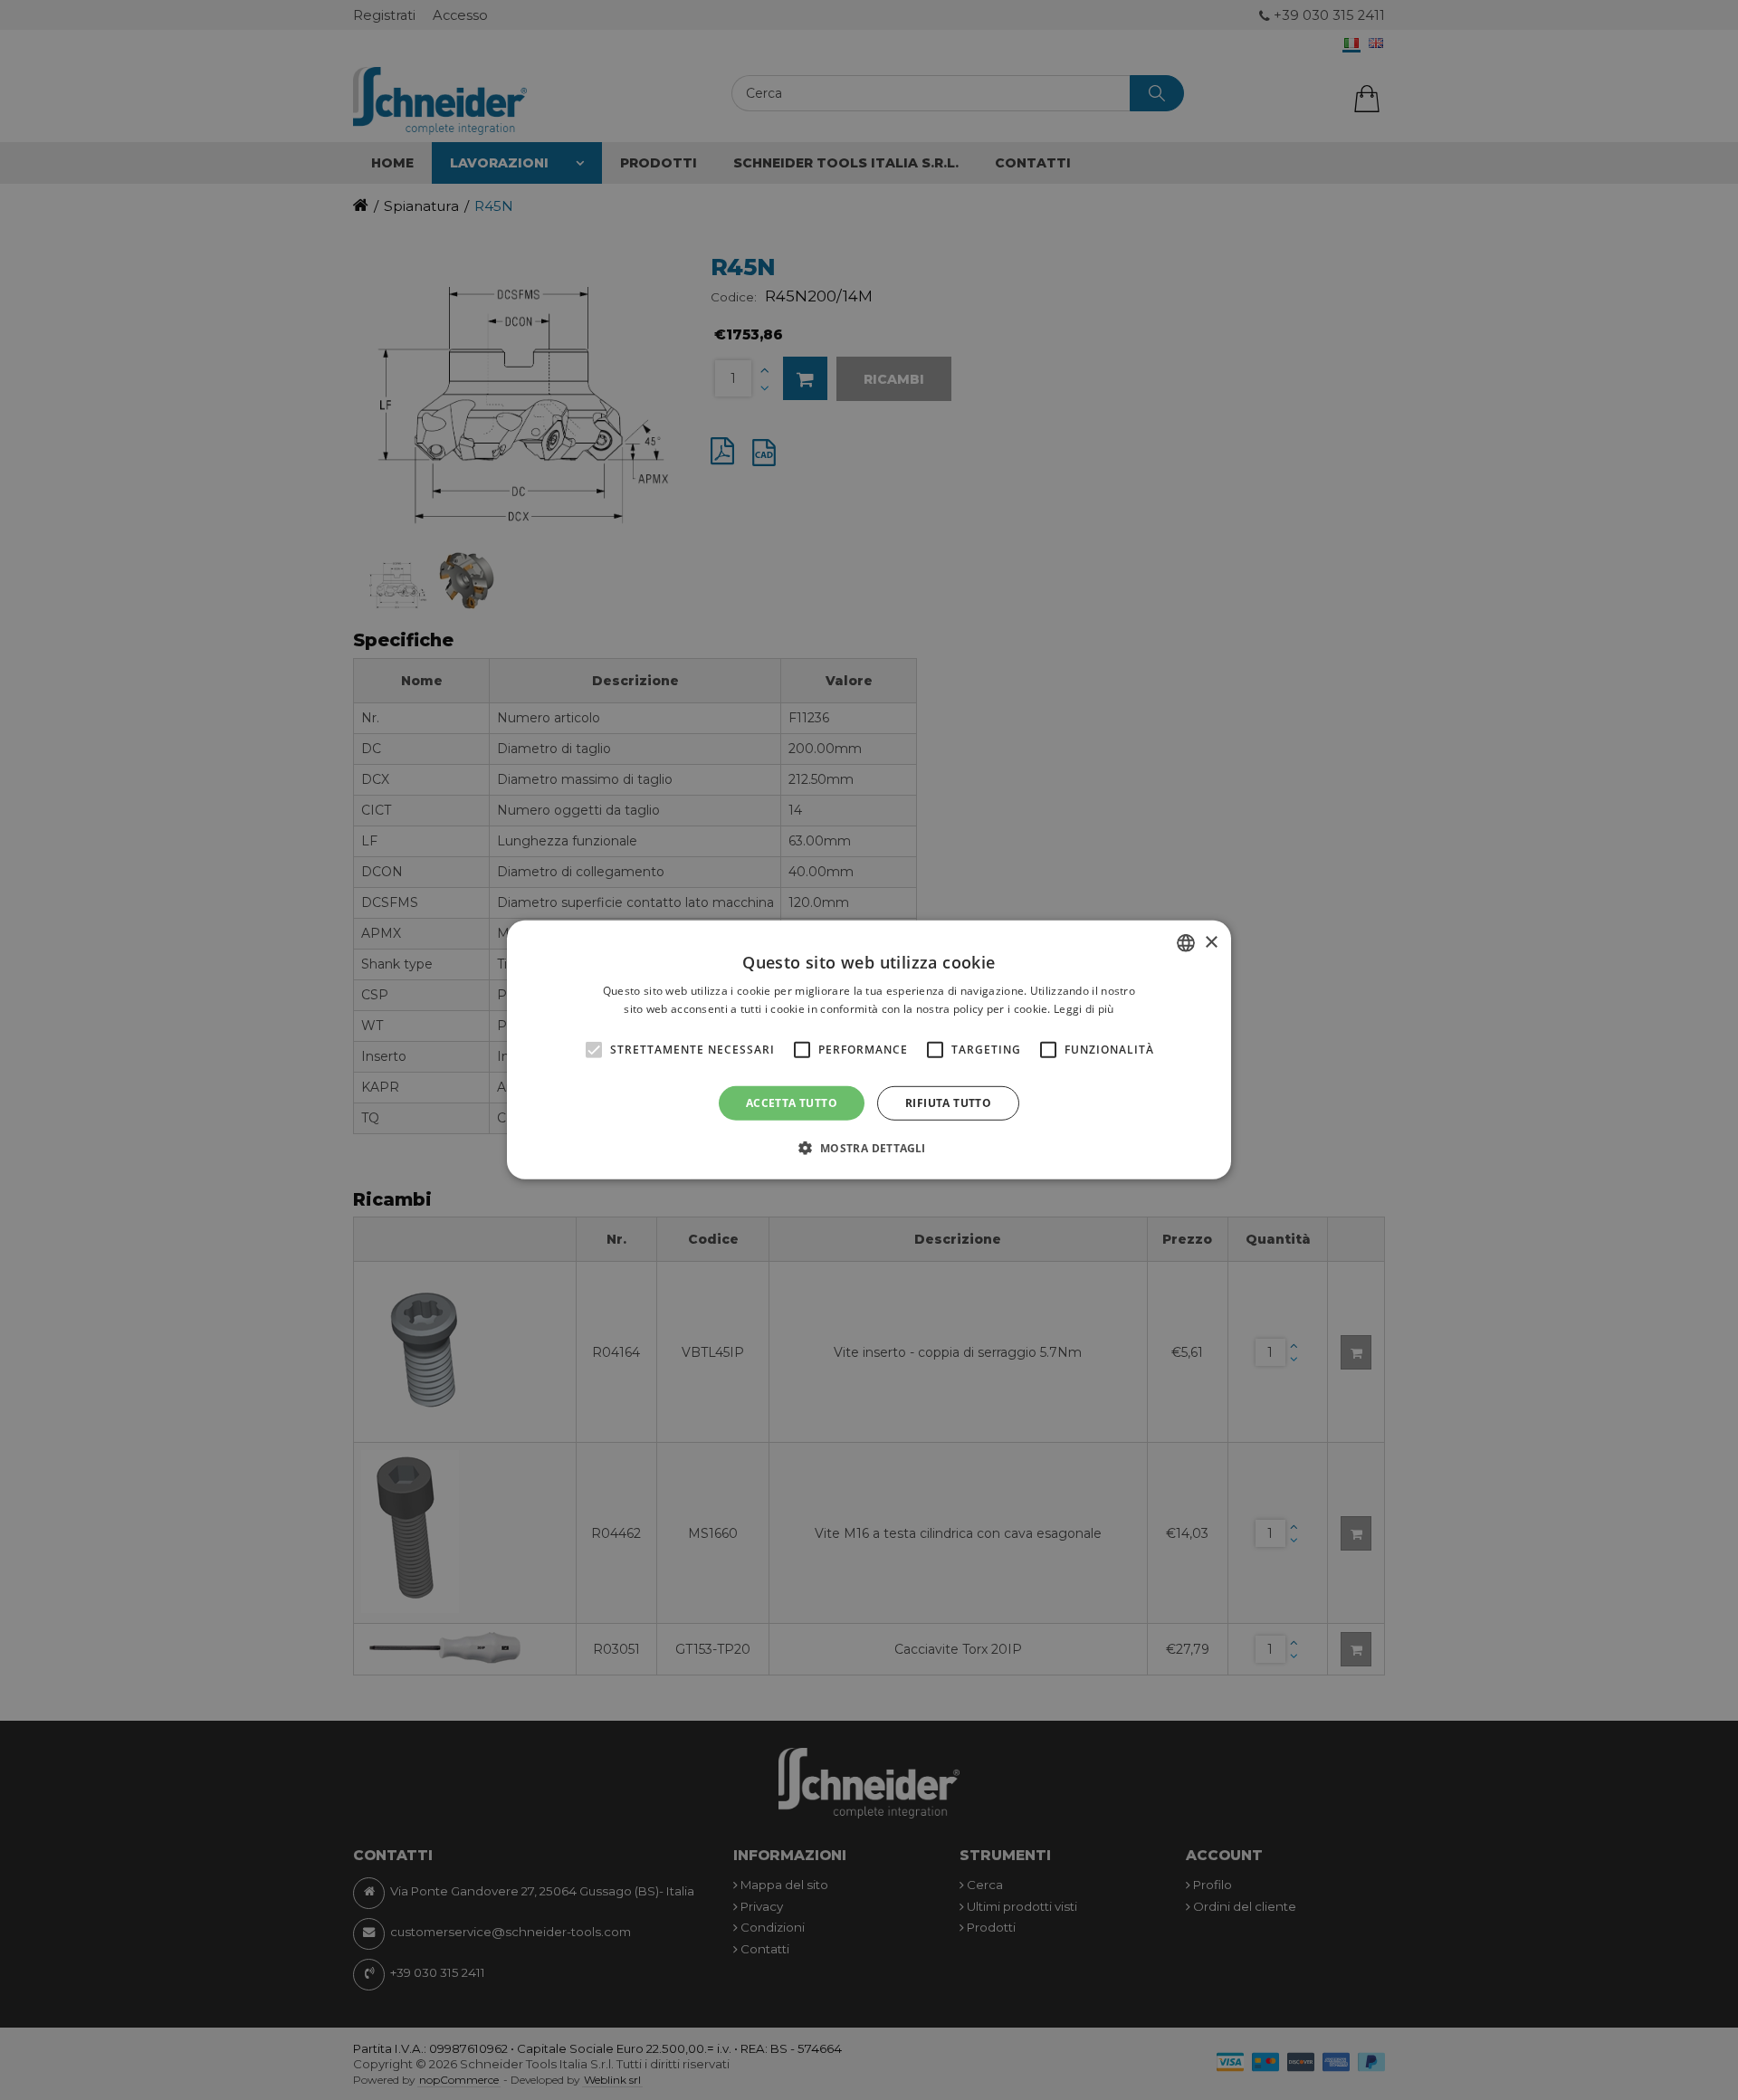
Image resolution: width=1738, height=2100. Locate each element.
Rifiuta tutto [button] (948, 1103)
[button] (869, 1148)
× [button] (1211, 942)
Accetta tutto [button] (792, 1103)
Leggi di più (1084, 1009)
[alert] (869, 1050)
